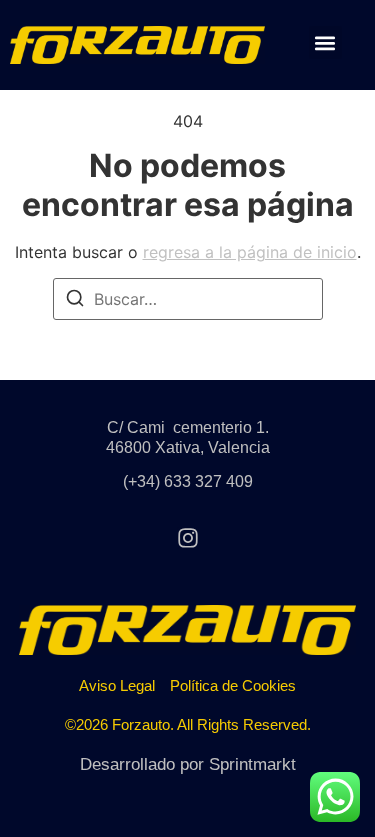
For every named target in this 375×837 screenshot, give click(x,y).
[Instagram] (188, 538)
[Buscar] (75, 301)
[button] (325, 42)
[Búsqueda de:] (188, 299)
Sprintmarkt (252, 764)
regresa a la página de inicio (250, 252)
